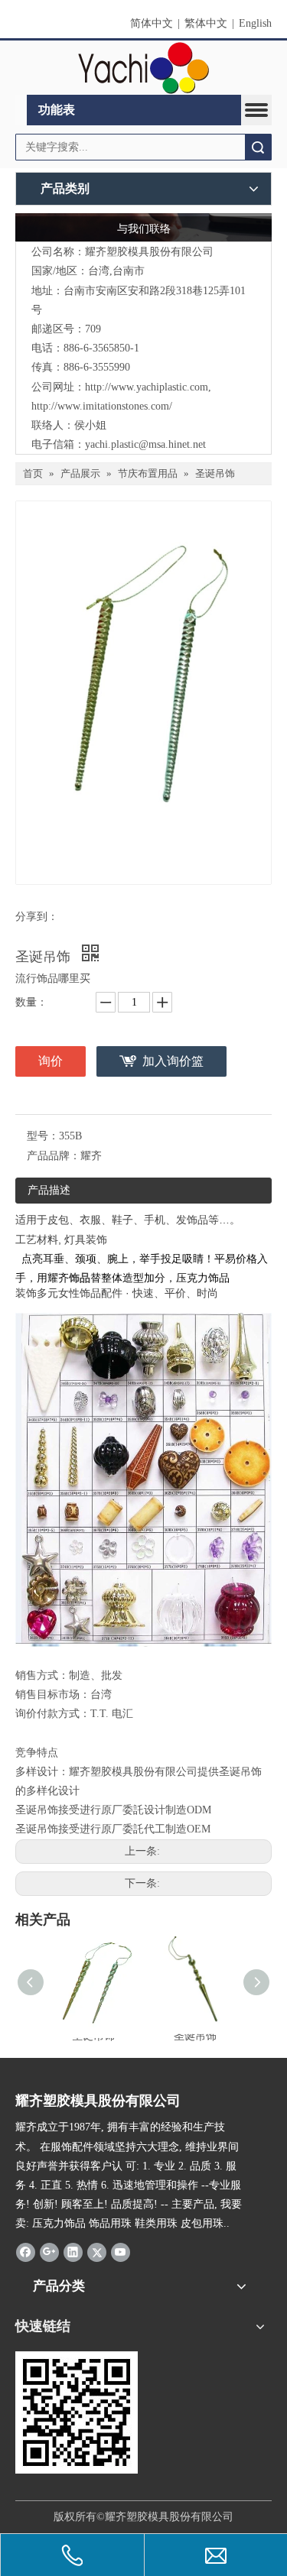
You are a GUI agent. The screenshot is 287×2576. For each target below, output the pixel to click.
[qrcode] (77, 2412)
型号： (43, 1136)
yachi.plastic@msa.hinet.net (145, 444)
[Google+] (49, 2252)
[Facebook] (26, 2252)
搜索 (258, 147)
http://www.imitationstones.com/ (102, 406)
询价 (51, 1061)
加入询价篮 (173, 1061)
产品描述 (49, 1190)
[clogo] (143, 68)
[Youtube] (121, 2252)
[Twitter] (97, 2252)
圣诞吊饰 (195, 2036)
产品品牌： (54, 1156)
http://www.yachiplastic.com (147, 387)
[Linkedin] (73, 2252)
